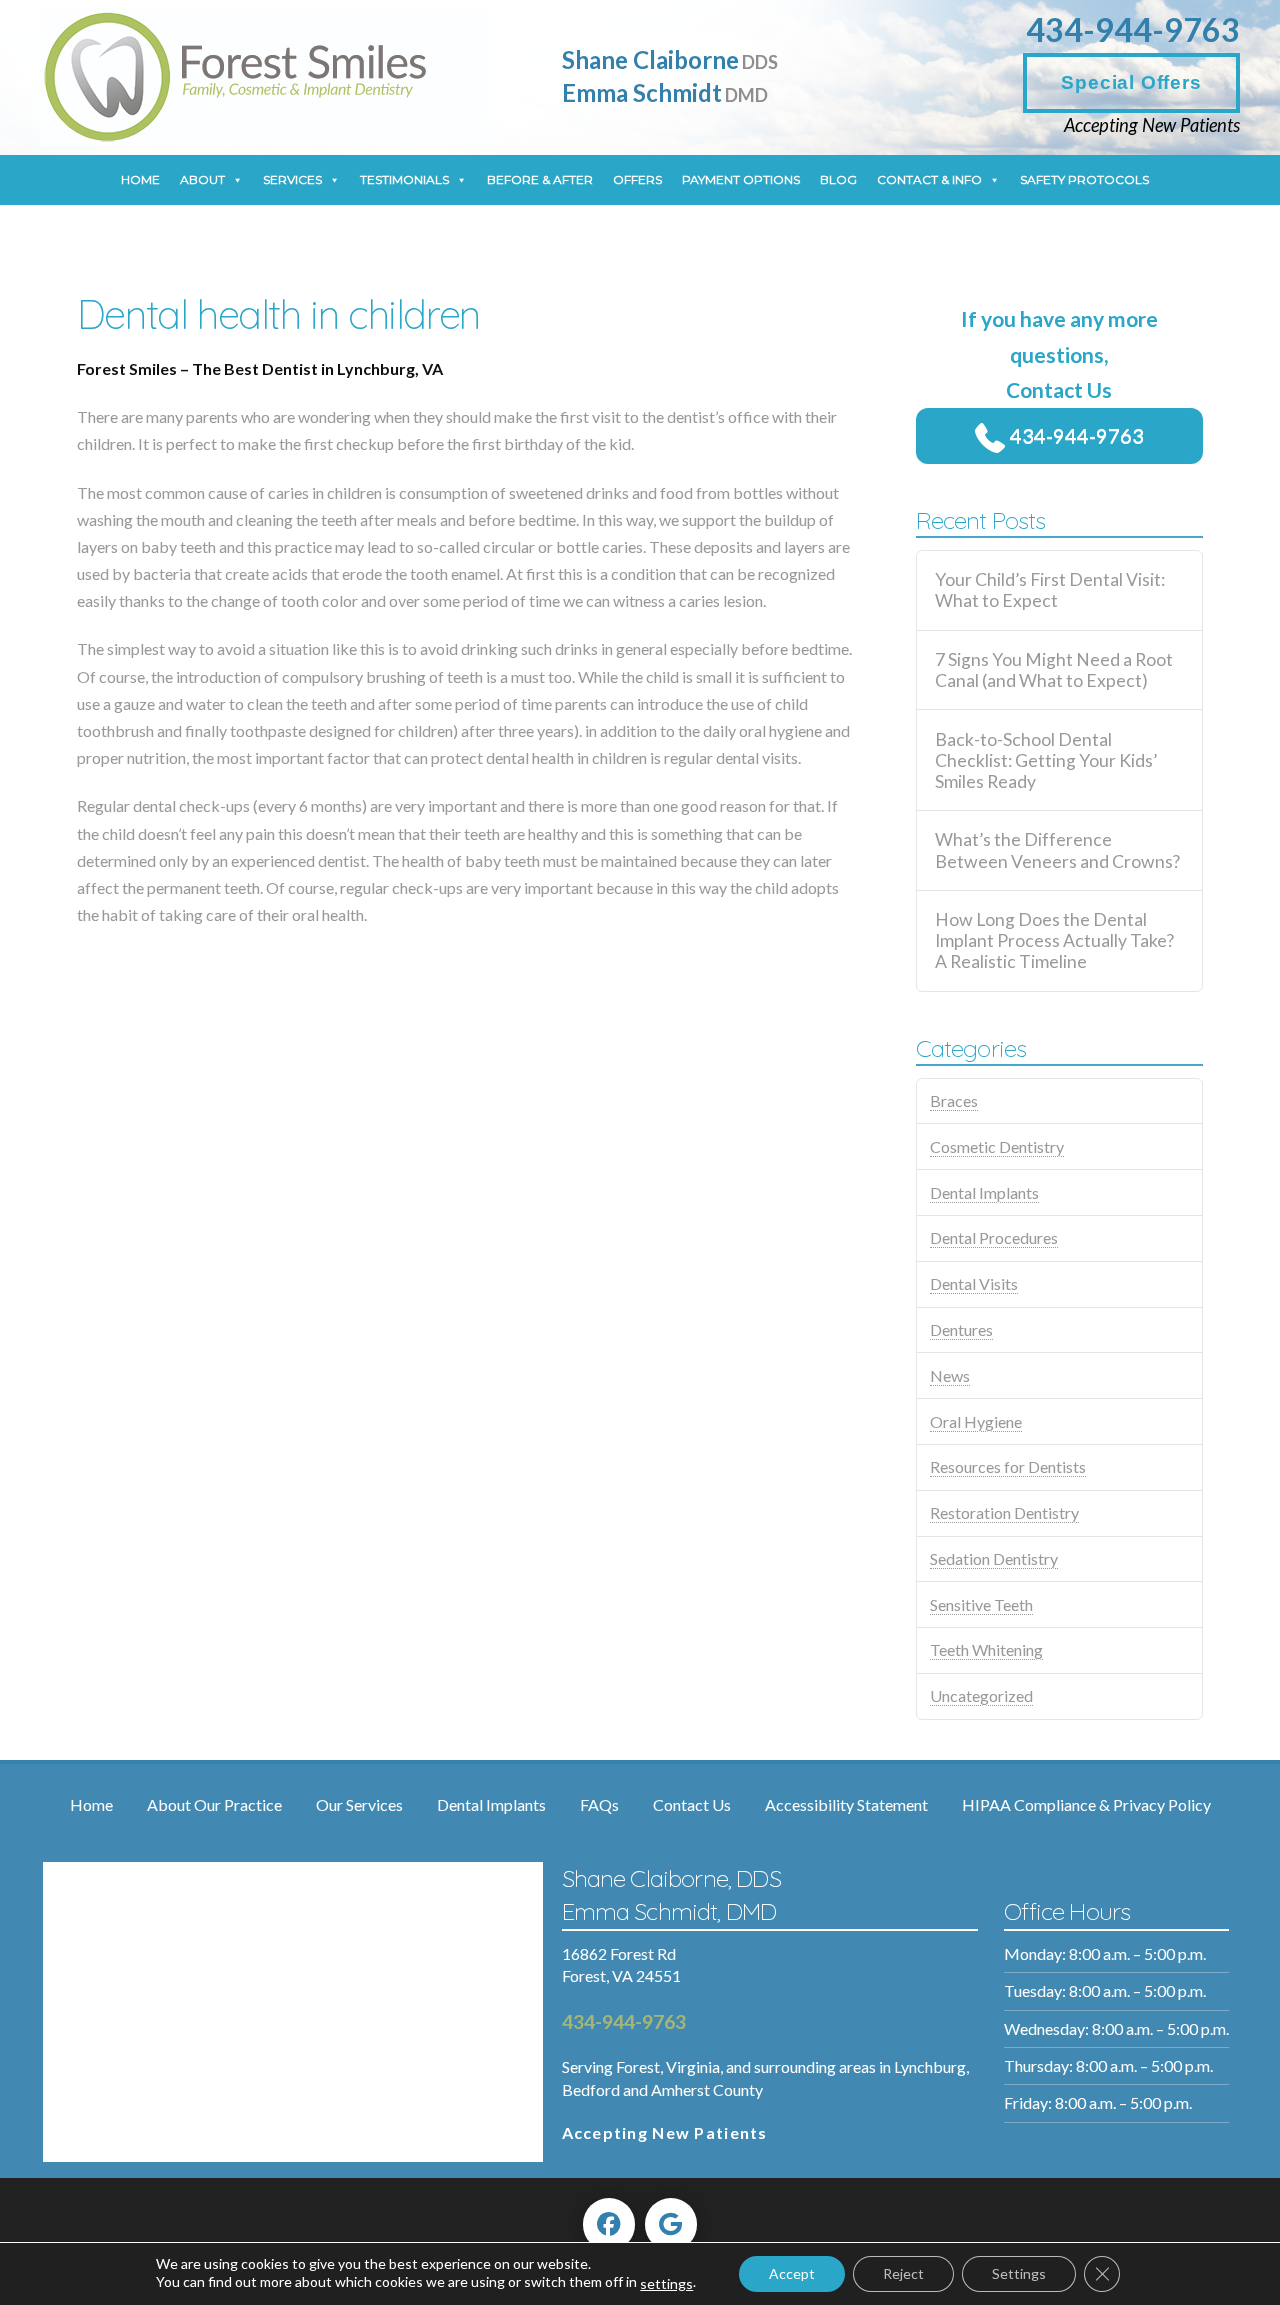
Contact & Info (929, 179)
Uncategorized (981, 1695)
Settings (1019, 2273)
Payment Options (741, 179)
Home (140, 179)
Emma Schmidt (665, 92)
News (950, 1375)
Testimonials (404, 179)
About (202, 179)
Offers (637, 179)
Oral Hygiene (976, 1421)
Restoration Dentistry (1004, 1512)
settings (666, 2283)
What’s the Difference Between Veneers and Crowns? (1057, 850)
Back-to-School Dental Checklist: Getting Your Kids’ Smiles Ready (1046, 760)
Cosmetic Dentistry (997, 1146)
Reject (903, 2273)
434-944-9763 (1133, 29)
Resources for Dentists (1008, 1466)
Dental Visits (974, 1283)
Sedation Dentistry (994, 1558)
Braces (954, 1100)
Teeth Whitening (986, 1649)
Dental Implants (984, 1192)
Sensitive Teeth (981, 1604)
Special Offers (1131, 82)
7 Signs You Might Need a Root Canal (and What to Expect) (1054, 670)
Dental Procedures (994, 1237)
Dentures (961, 1329)
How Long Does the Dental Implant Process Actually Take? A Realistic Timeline (1054, 940)
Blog (838, 179)
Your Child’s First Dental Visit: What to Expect (1050, 590)
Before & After (540, 179)
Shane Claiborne (670, 59)
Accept (792, 2273)
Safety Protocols (1084, 179)
